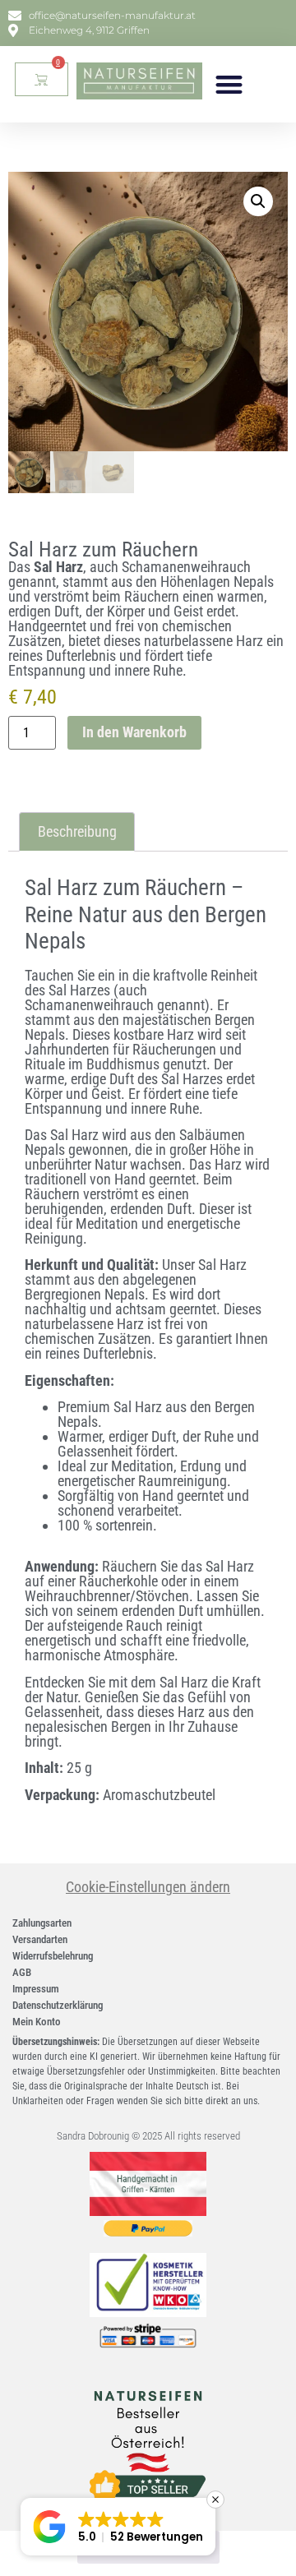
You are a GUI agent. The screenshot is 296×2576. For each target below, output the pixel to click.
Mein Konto (37, 2022)
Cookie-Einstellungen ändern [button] (148, 1887)
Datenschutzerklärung (58, 2005)
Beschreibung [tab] (77, 831)
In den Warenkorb (134, 732)
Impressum (36, 1989)
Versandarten (40, 1939)
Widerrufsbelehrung (53, 1956)
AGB (22, 1972)
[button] (230, 84)
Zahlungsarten (42, 1923)
